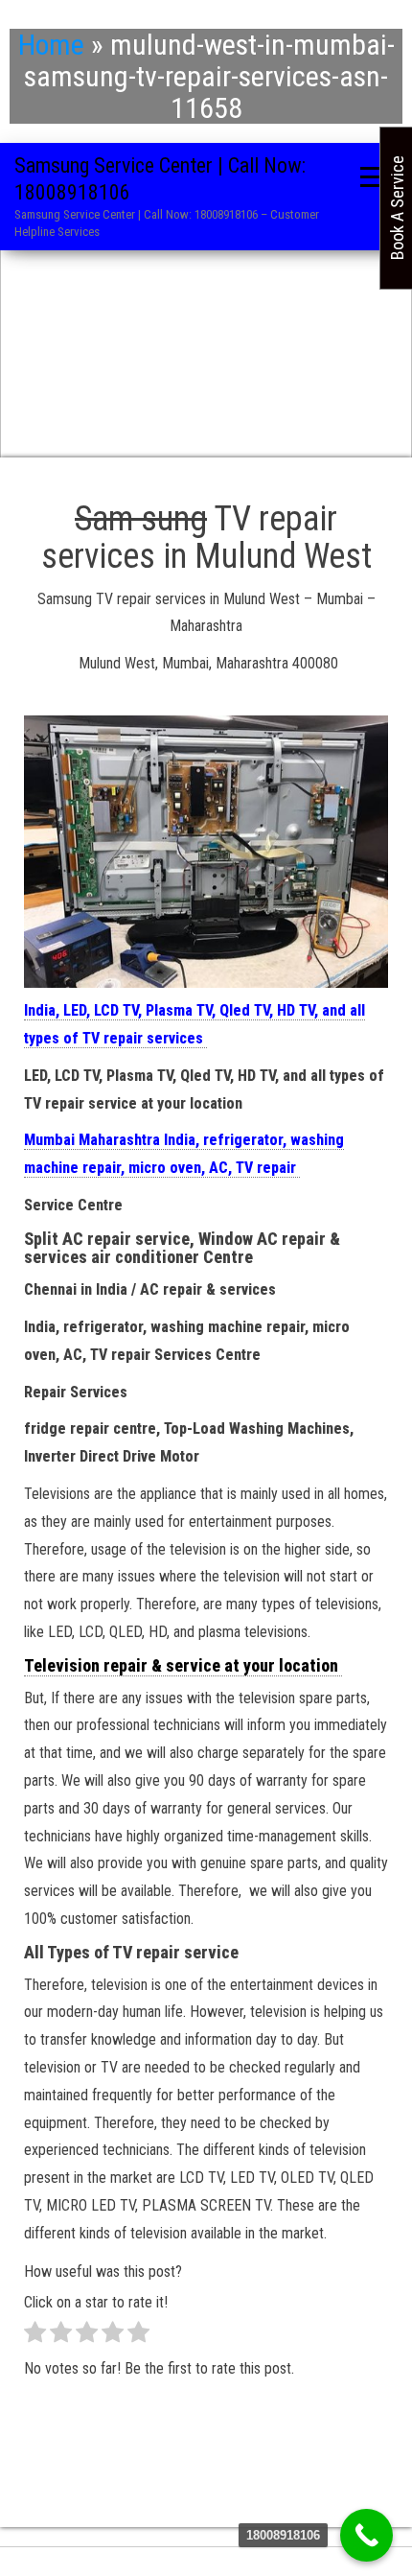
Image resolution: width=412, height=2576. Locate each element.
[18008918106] (366, 2535)
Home (51, 45)
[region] (206, 348)
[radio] (35, 2337)
